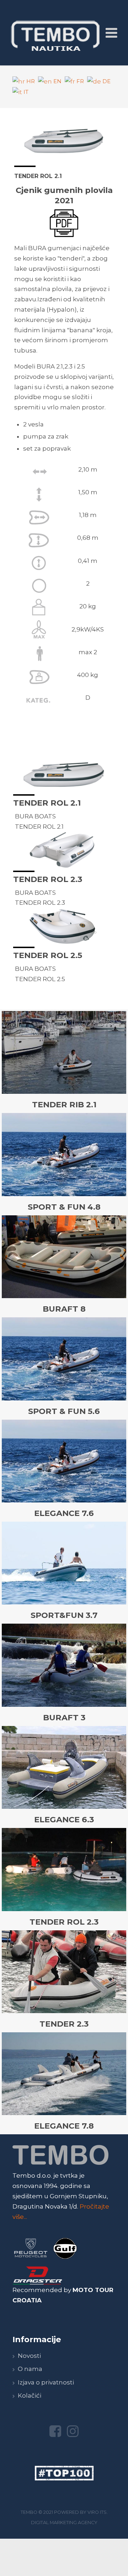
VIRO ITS (97, 2512)
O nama (30, 2369)
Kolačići (30, 2395)
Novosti (29, 2356)
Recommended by (42, 2290)
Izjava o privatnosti (46, 2382)
